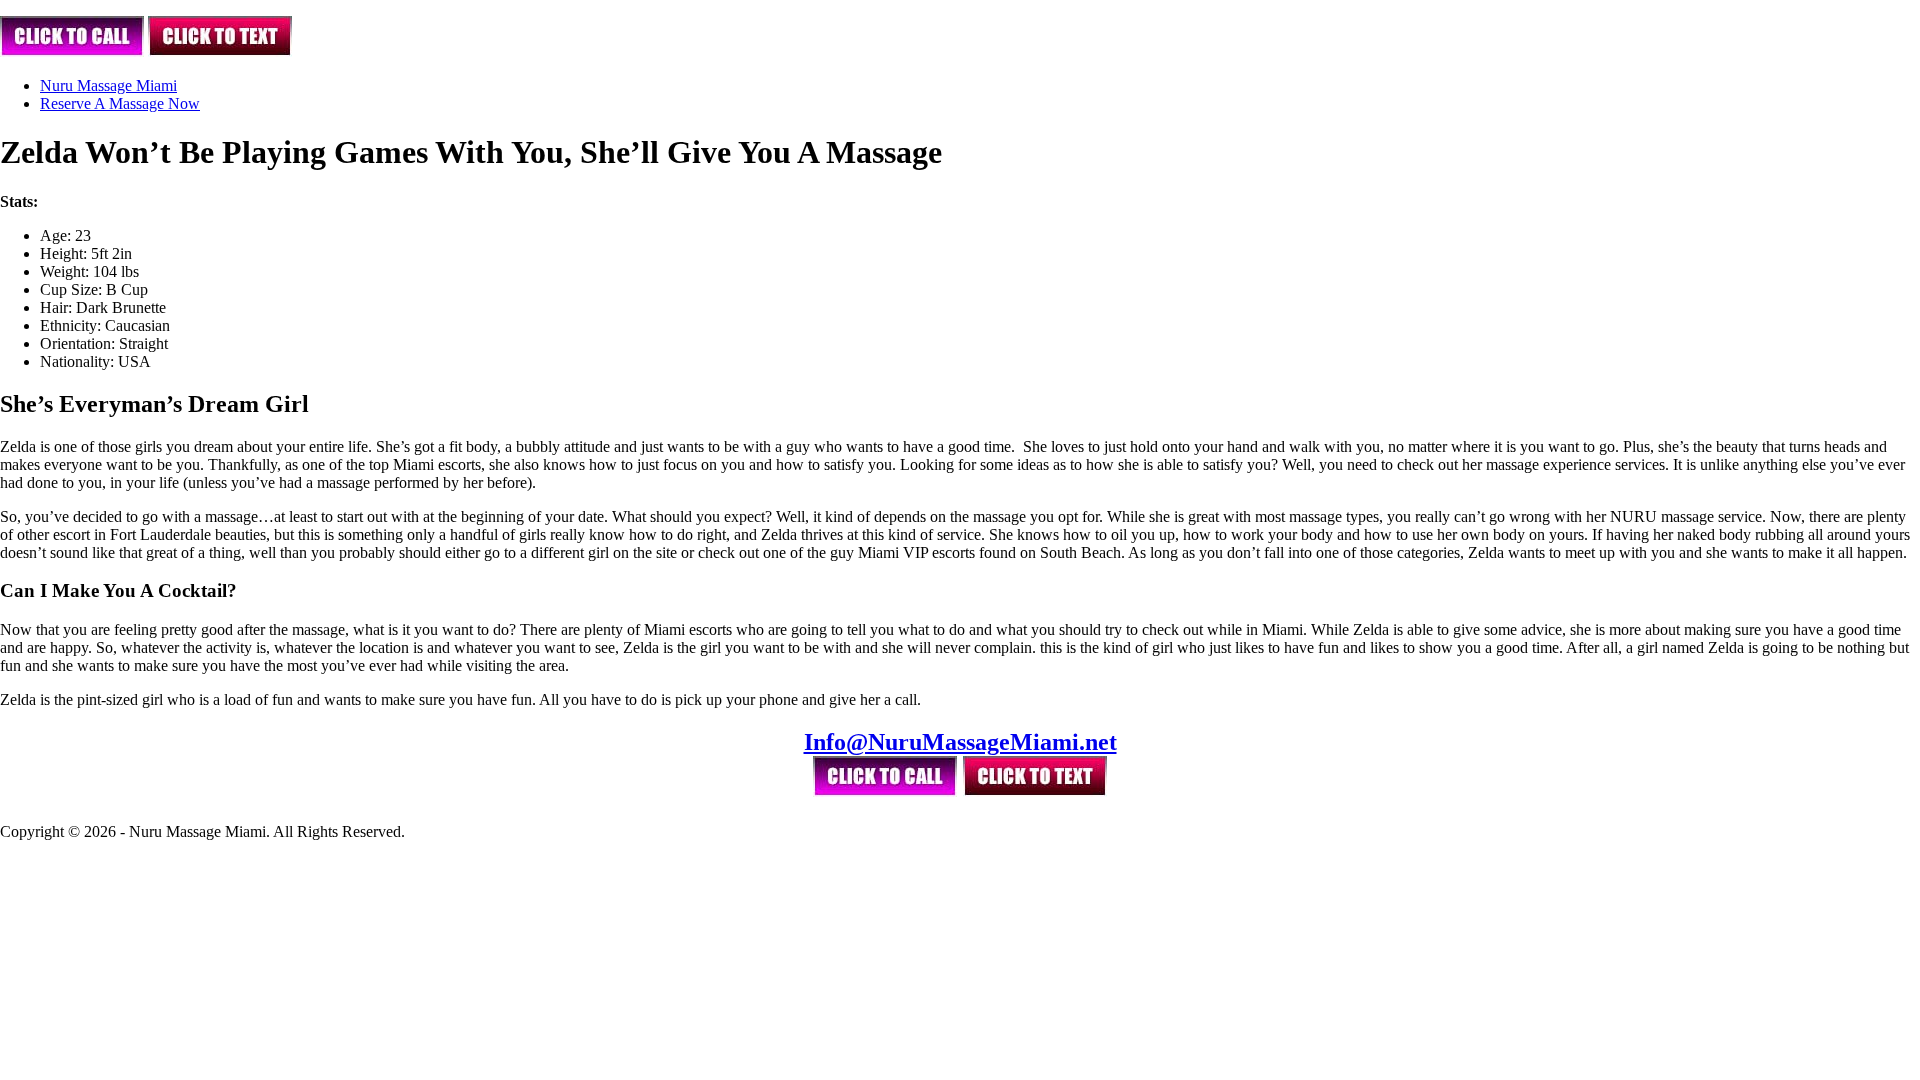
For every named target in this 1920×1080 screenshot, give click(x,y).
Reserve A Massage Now (120, 103)
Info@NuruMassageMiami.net (960, 742)
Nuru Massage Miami (108, 85)
